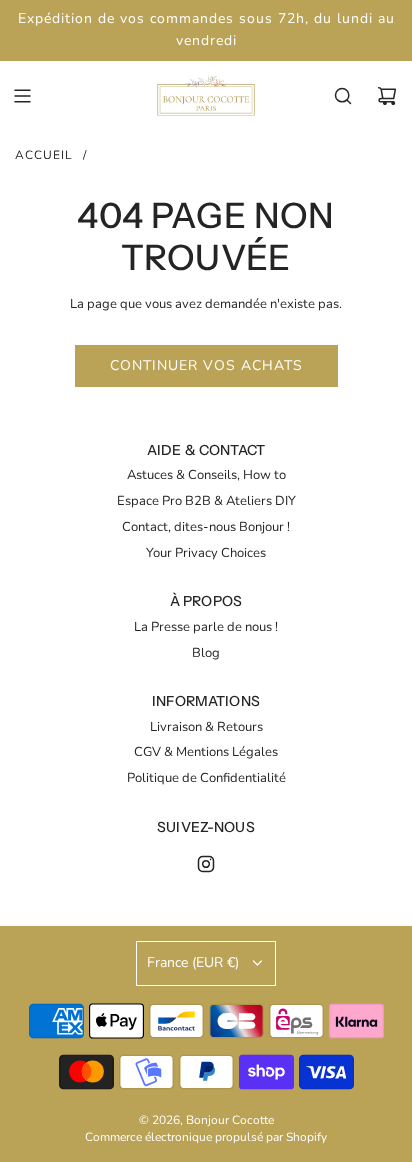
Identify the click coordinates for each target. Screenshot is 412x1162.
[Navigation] (22, 96)
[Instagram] (206, 864)
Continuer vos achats (206, 365)
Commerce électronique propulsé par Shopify (206, 1137)
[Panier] (387, 96)
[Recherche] (343, 96)
